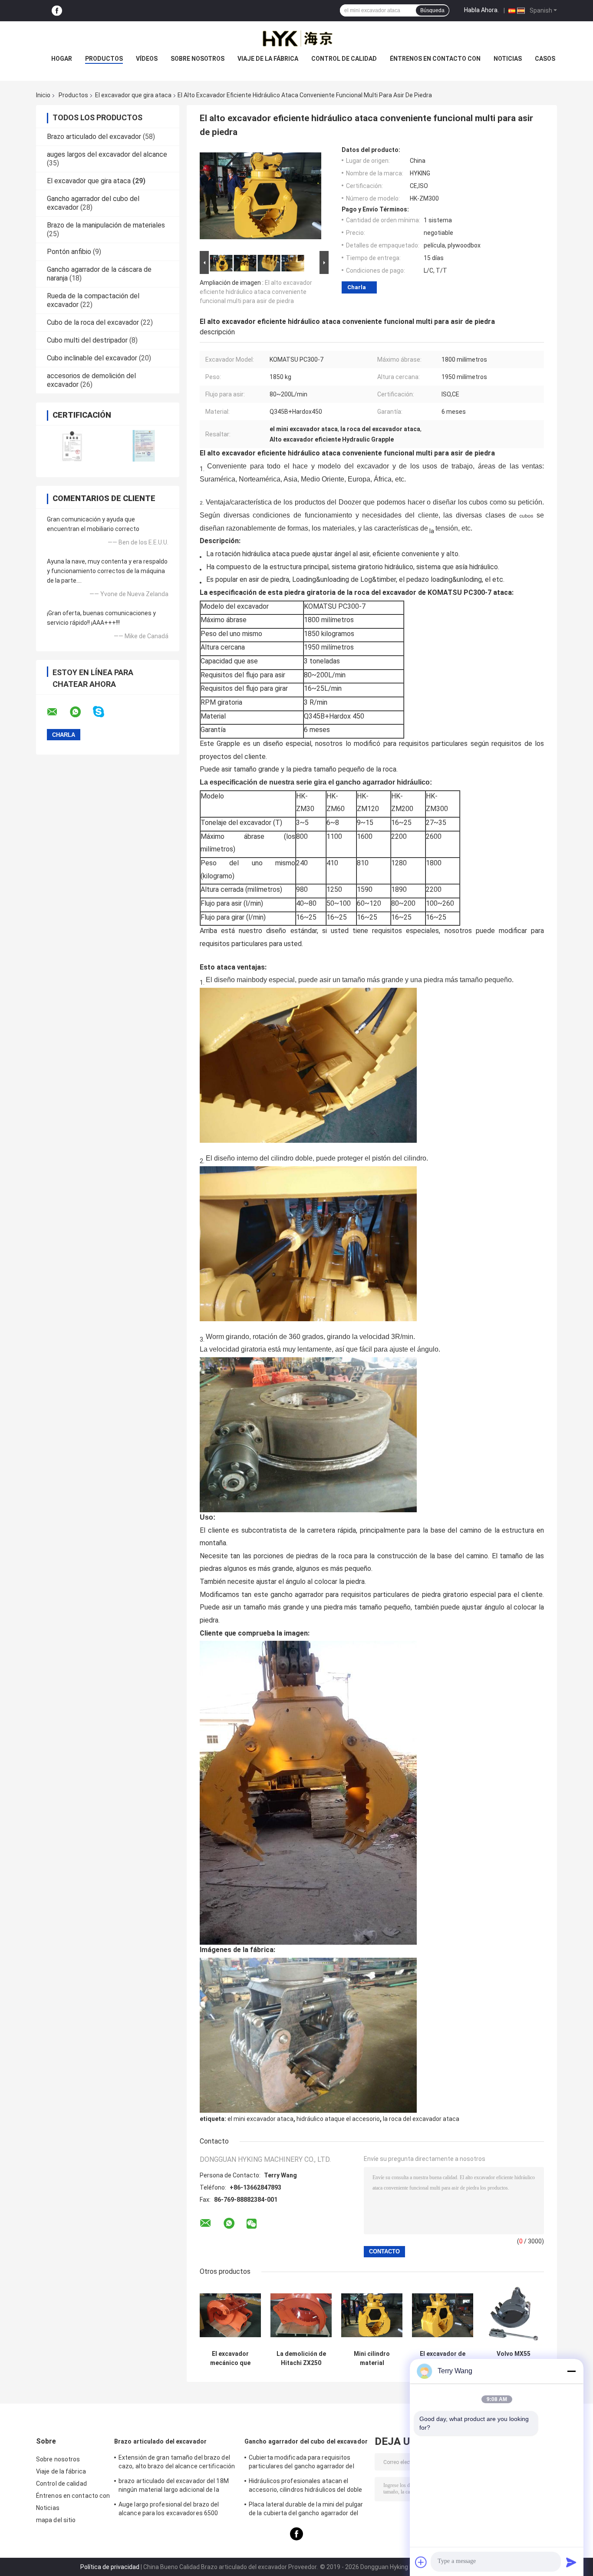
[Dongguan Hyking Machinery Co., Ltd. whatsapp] (81, 712)
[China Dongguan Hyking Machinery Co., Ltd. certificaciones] (72, 446)
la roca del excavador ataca (421, 2119)
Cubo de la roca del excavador (93, 322)
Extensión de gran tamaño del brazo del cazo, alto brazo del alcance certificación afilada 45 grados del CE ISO (177, 2463)
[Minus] (571, 2371)
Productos (104, 59)
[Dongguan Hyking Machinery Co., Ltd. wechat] (252, 2224)
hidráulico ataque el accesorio (338, 2119)
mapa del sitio (56, 2520)
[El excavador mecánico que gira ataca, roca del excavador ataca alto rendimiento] (230, 2315)
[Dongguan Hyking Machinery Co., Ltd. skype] (104, 712)
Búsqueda (432, 10)
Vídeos (147, 59)
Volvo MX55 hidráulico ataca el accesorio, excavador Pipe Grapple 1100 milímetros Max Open (513, 2358)
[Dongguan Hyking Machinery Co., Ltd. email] (58, 712)
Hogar (62, 59)
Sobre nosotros (198, 59)
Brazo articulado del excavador (94, 137)
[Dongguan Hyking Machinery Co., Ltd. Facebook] (57, 11)
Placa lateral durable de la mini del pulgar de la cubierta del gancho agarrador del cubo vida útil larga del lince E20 (306, 2510)
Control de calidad (344, 59)
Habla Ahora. (481, 10)
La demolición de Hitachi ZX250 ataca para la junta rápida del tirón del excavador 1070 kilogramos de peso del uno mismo (301, 2358)
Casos (545, 59)
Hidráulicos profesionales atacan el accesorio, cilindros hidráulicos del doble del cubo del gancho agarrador (305, 2487)
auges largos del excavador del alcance (107, 154)
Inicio (43, 95)
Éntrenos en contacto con (435, 59)
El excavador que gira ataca (133, 95)
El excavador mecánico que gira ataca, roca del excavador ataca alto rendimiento (231, 2358)
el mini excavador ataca (260, 2119)
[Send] (571, 2562)
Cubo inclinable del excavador (92, 358)
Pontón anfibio (69, 252)
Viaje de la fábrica (268, 59)
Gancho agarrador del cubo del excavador (306, 2441)
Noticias (508, 59)
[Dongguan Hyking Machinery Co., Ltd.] (296, 39)
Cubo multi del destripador (87, 340)
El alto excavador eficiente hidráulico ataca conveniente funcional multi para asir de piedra (256, 292)
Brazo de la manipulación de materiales (106, 225)
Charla (357, 287)
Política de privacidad (110, 2567)
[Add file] (421, 2562)
